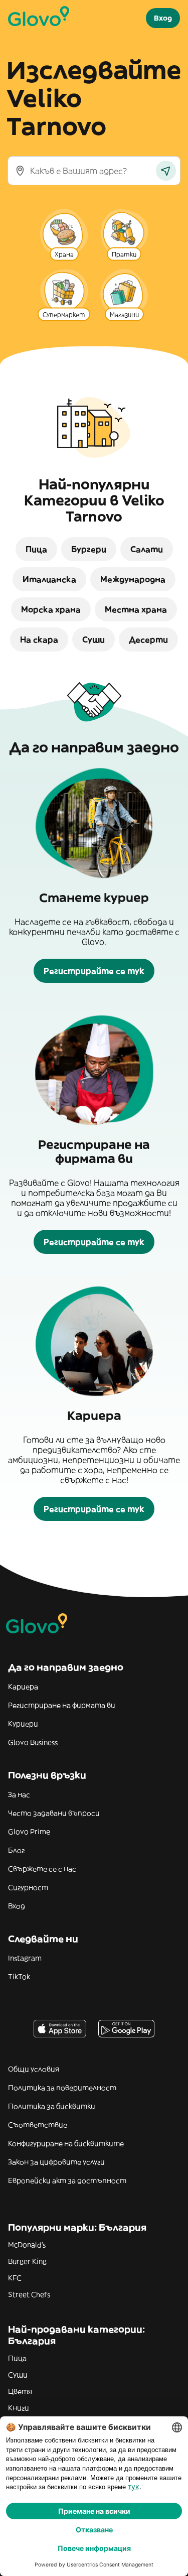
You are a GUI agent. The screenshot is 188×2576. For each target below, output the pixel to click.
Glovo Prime (29, 1832)
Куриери (23, 1724)
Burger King (27, 2261)
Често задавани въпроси (54, 1813)
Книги (19, 2408)
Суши (18, 2375)
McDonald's (27, 2245)
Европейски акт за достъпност (67, 2180)
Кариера (23, 1687)
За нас (19, 1794)
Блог (16, 1850)
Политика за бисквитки (52, 2106)
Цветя (20, 2391)
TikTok (19, 1977)
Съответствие (38, 2125)
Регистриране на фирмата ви (62, 1705)
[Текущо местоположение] (166, 171)
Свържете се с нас (42, 1869)
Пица (17, 2358)
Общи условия (34, 2069)
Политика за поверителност (62, 2088)
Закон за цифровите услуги (56, 2162)
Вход (17, 1906)
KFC (15, 2278)
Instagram (25, 1958)
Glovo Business (33, 1742)
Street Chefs (29, 2294)
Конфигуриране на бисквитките (66, 2143)
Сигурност (28, 1887)
